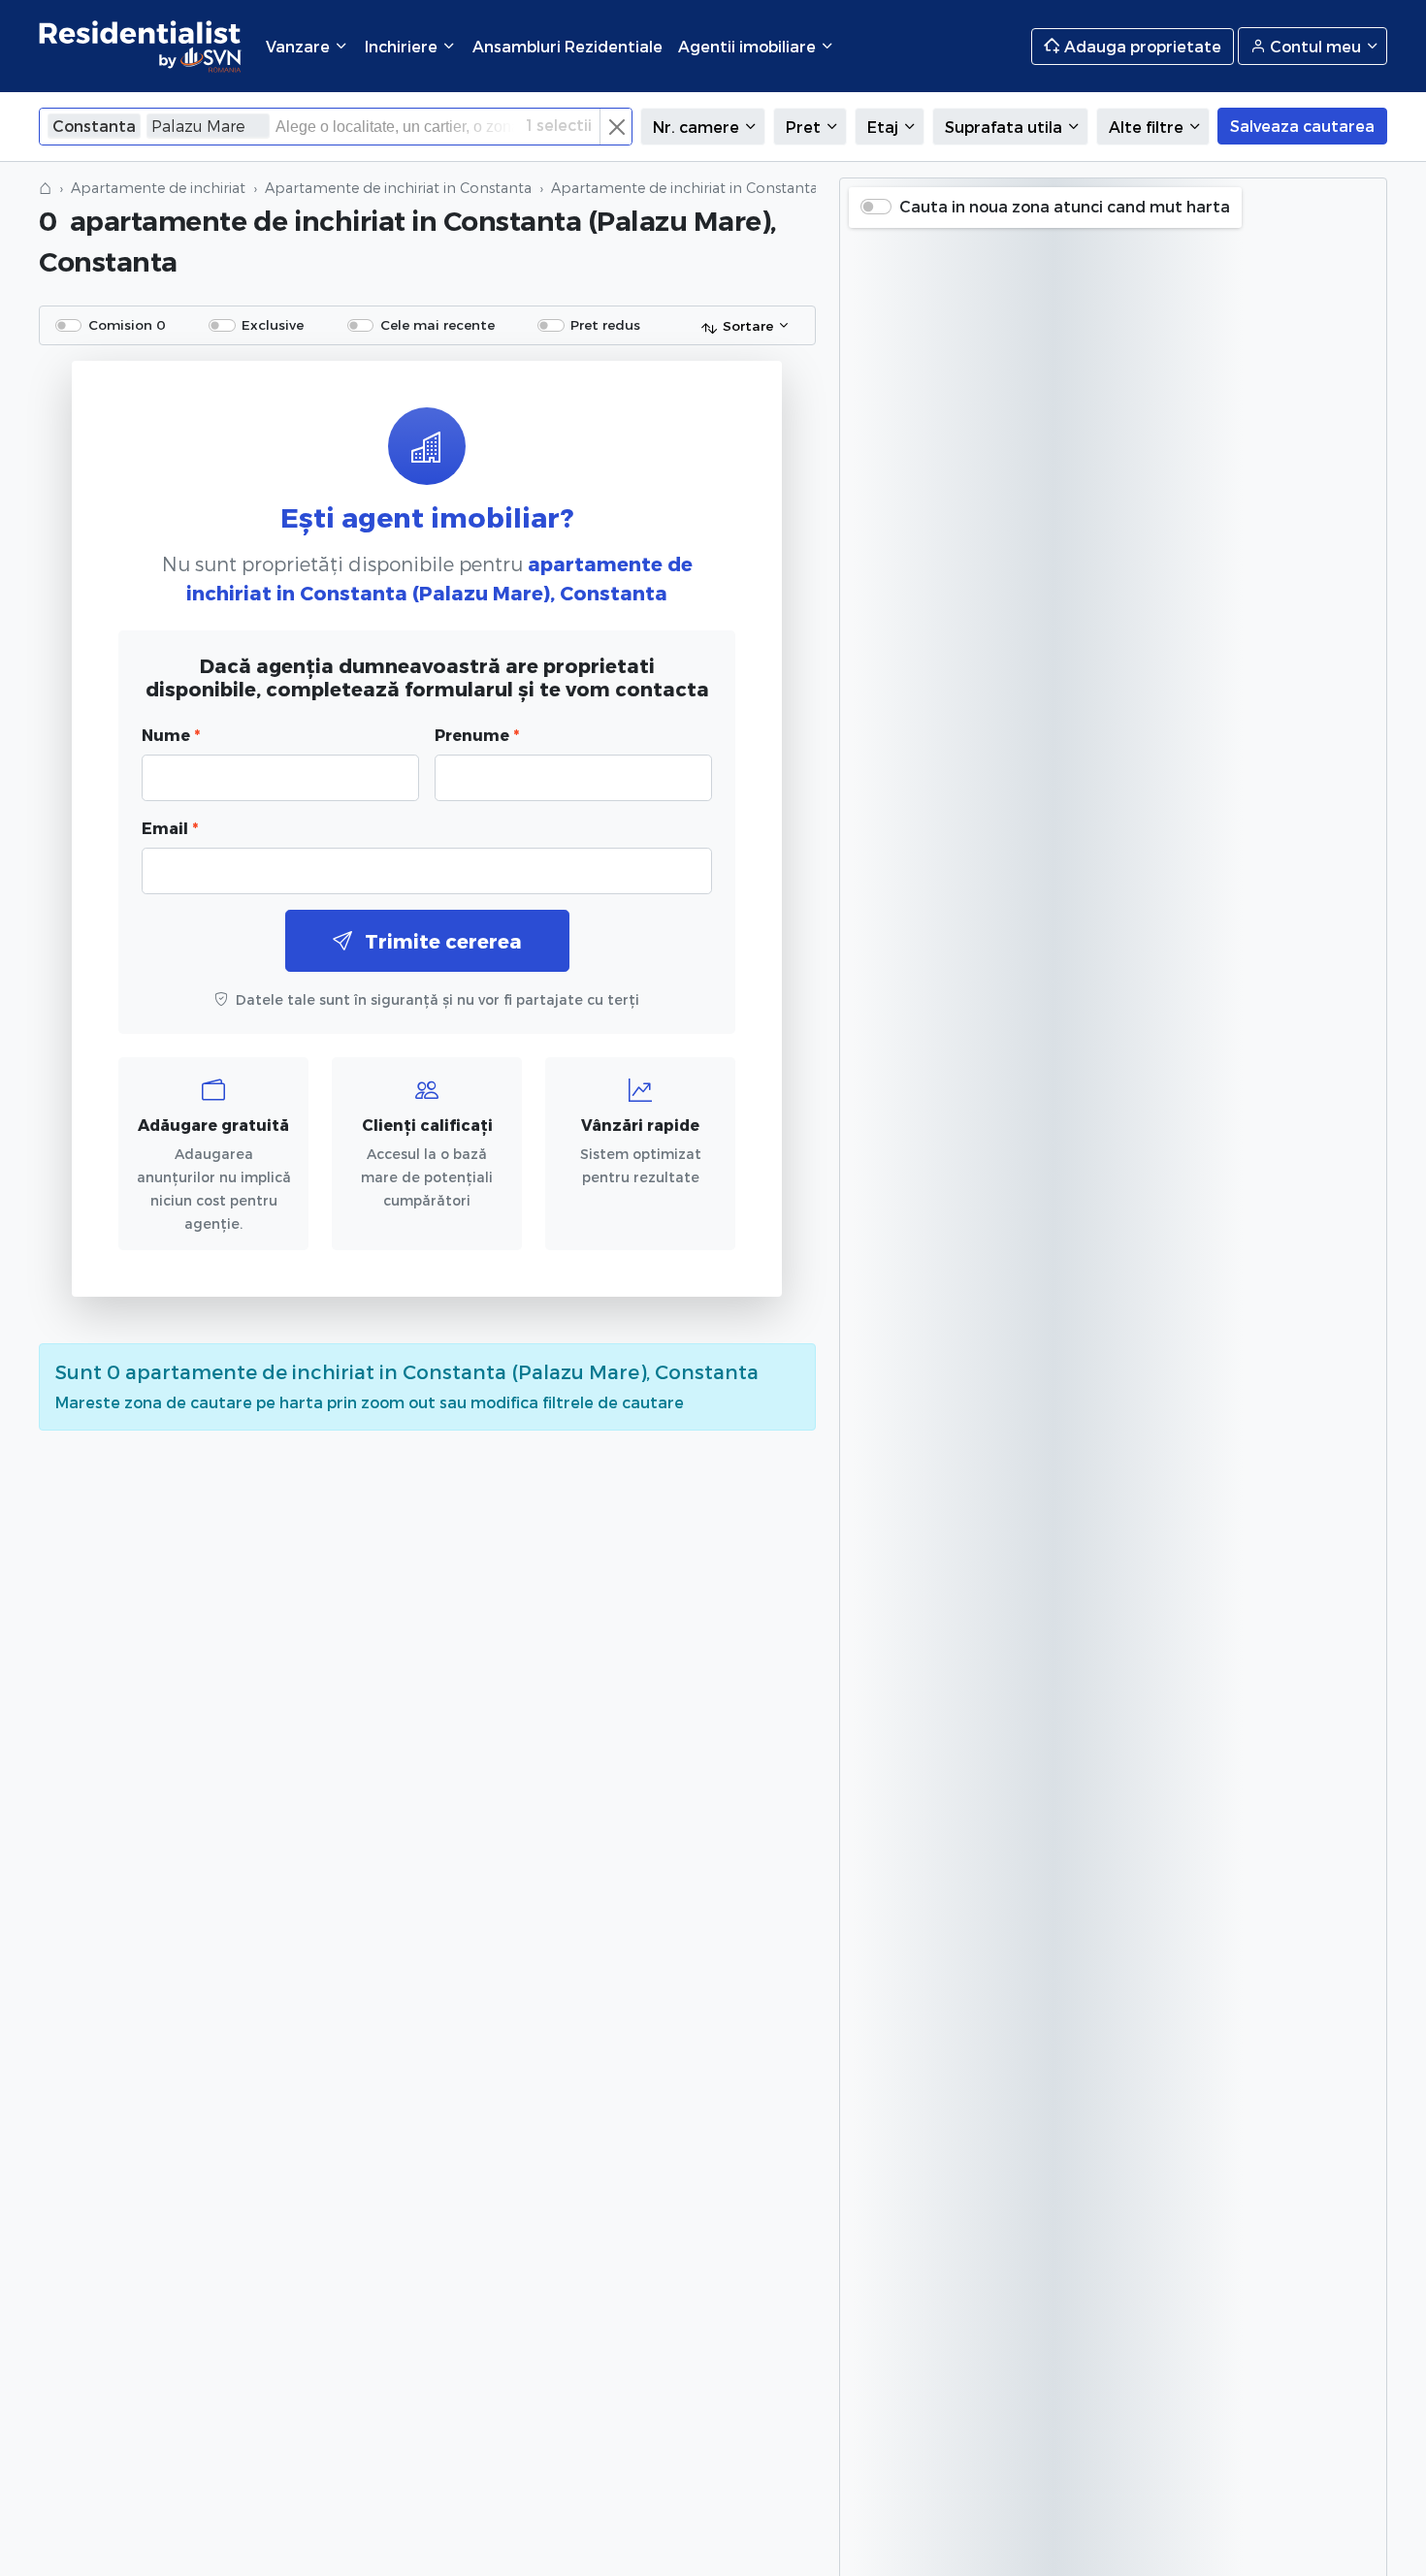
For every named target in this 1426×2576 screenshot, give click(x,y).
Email (170, 828)
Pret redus (605, 324)
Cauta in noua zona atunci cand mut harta (1065, 206)
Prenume (477, 735)
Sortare (748, 325)
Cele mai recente (438, 324)
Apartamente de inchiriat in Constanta (398, 188)
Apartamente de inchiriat (158, 188)
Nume (171, 735)
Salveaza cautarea (1302, 126)
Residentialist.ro (141, 46)
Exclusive (273, 324)
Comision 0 (127, 324)
